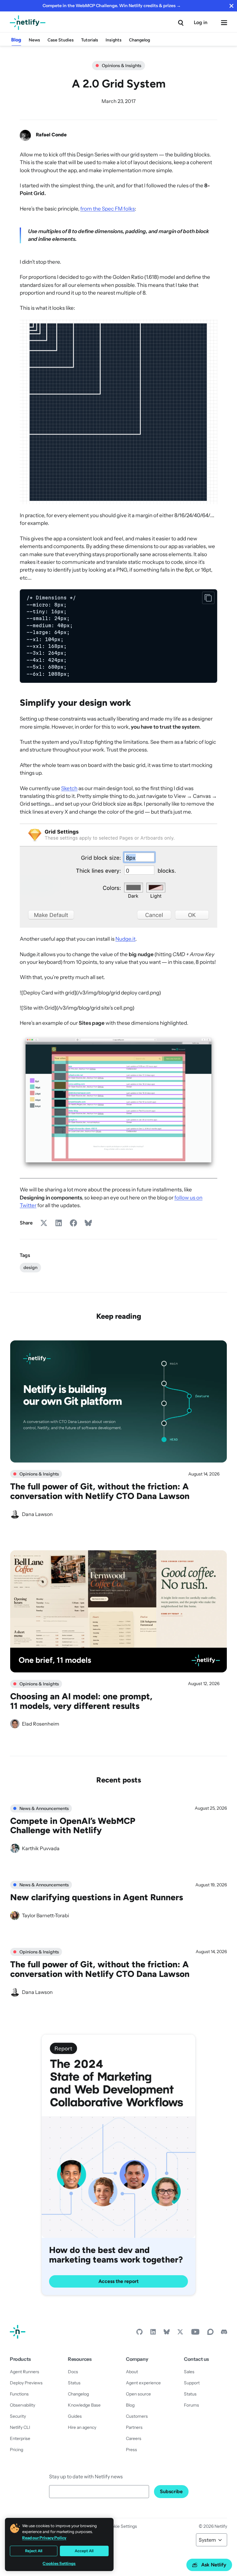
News (34, 40)
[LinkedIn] (153, 2333)
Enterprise (20, 2438)
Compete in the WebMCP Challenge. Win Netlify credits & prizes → (112, 6)
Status (74, 2383)
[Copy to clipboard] (208, 598)
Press (131, 2450)
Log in (201, 22)
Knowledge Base (84, 2405)
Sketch (69, 788)
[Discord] (224, 2333)
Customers (137, 2416)
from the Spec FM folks (108, 209)
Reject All (34, 2551)
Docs (73, 2372)
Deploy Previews (26, 2383)
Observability (23, 2405)
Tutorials (90, 40)
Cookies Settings (59, 2563)
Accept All (84, 2551)
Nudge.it (125, 939)
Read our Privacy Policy (44, 2538)
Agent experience (143, 2383)
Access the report (118, 2281)
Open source (138, 2394)
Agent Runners (25, 2372)
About (132, 2372)
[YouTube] (195, 2333)
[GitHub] (139, 2333)
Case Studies (61, 40)
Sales (189, 2372)
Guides (75, 2416)
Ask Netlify (214, 2565)
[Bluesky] (167, 2333)
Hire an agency (82, 2427)
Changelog (139, 40)
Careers (134, 2438)
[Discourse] (210, 2333)
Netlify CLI (20, 2427)
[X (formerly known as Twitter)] (180, 2333)
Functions (19, 2394)
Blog (16, 40)
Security (18, 2416)
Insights (114, 40)
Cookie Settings (122, 2526)
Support (192, 2383)
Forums (191, 2405)
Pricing (17, 2450)
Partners (134, 2427)
